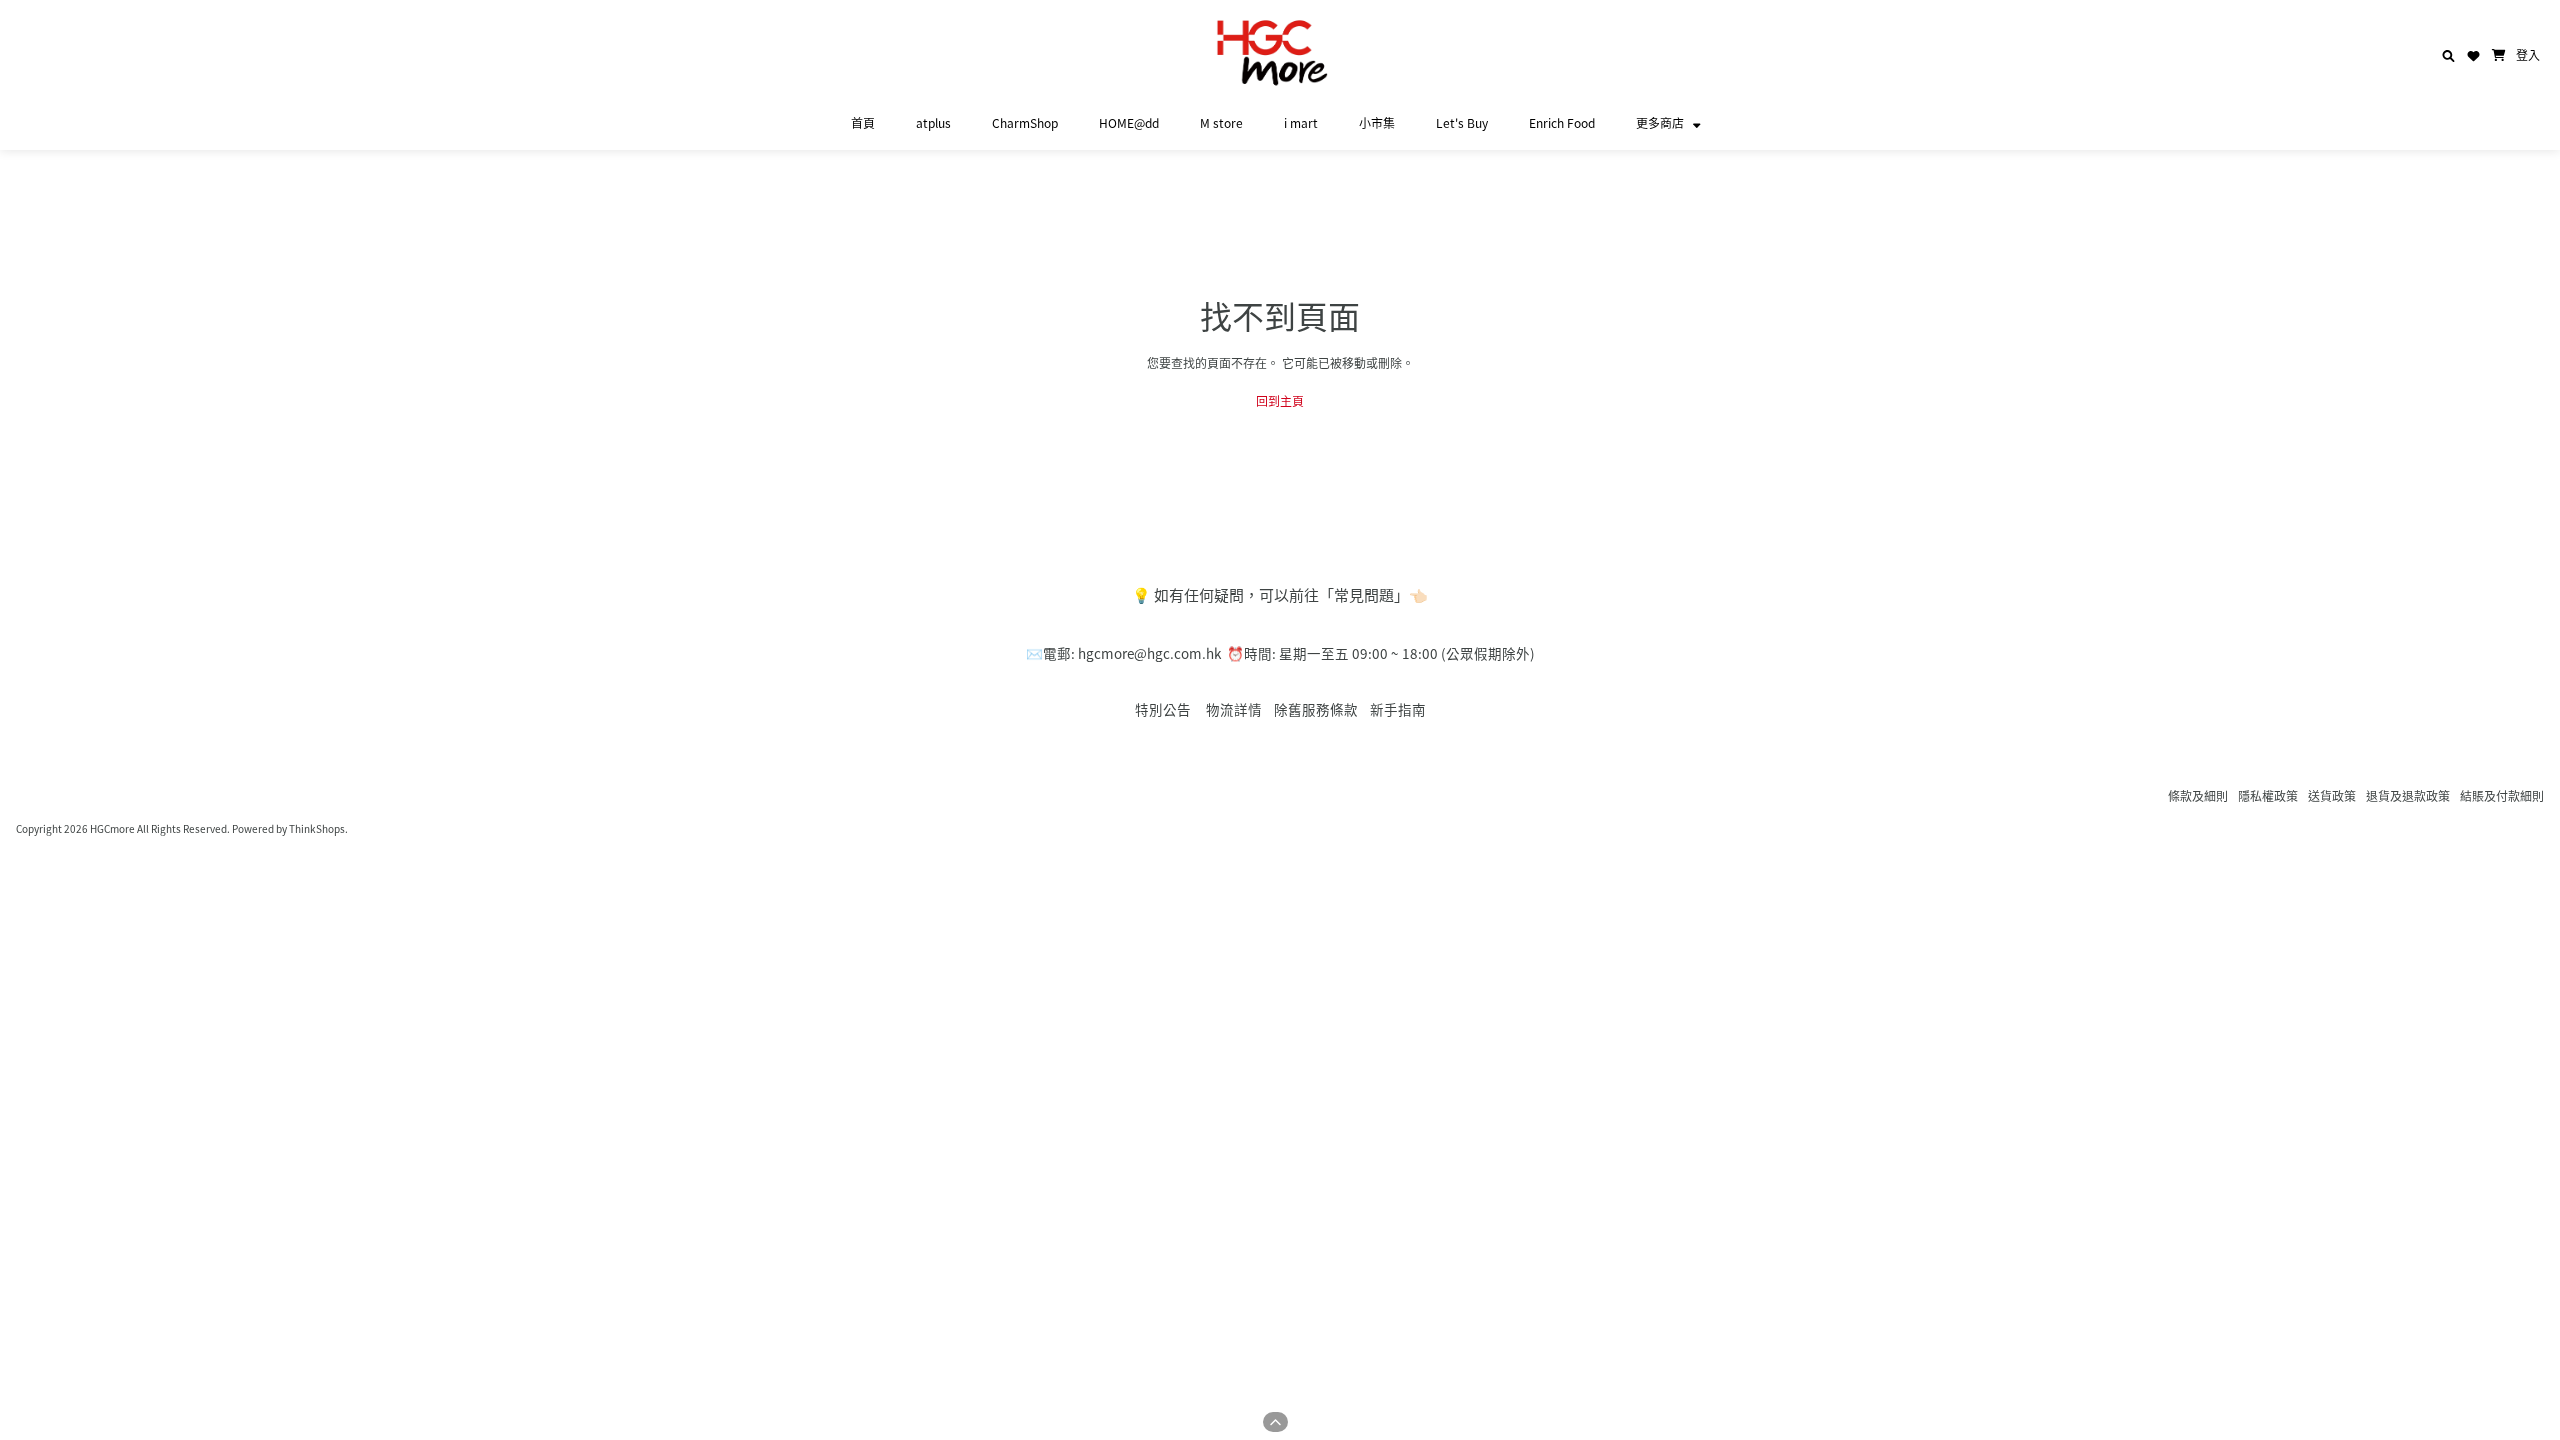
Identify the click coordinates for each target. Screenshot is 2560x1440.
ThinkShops (317, 828)
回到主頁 (1280, 400)
